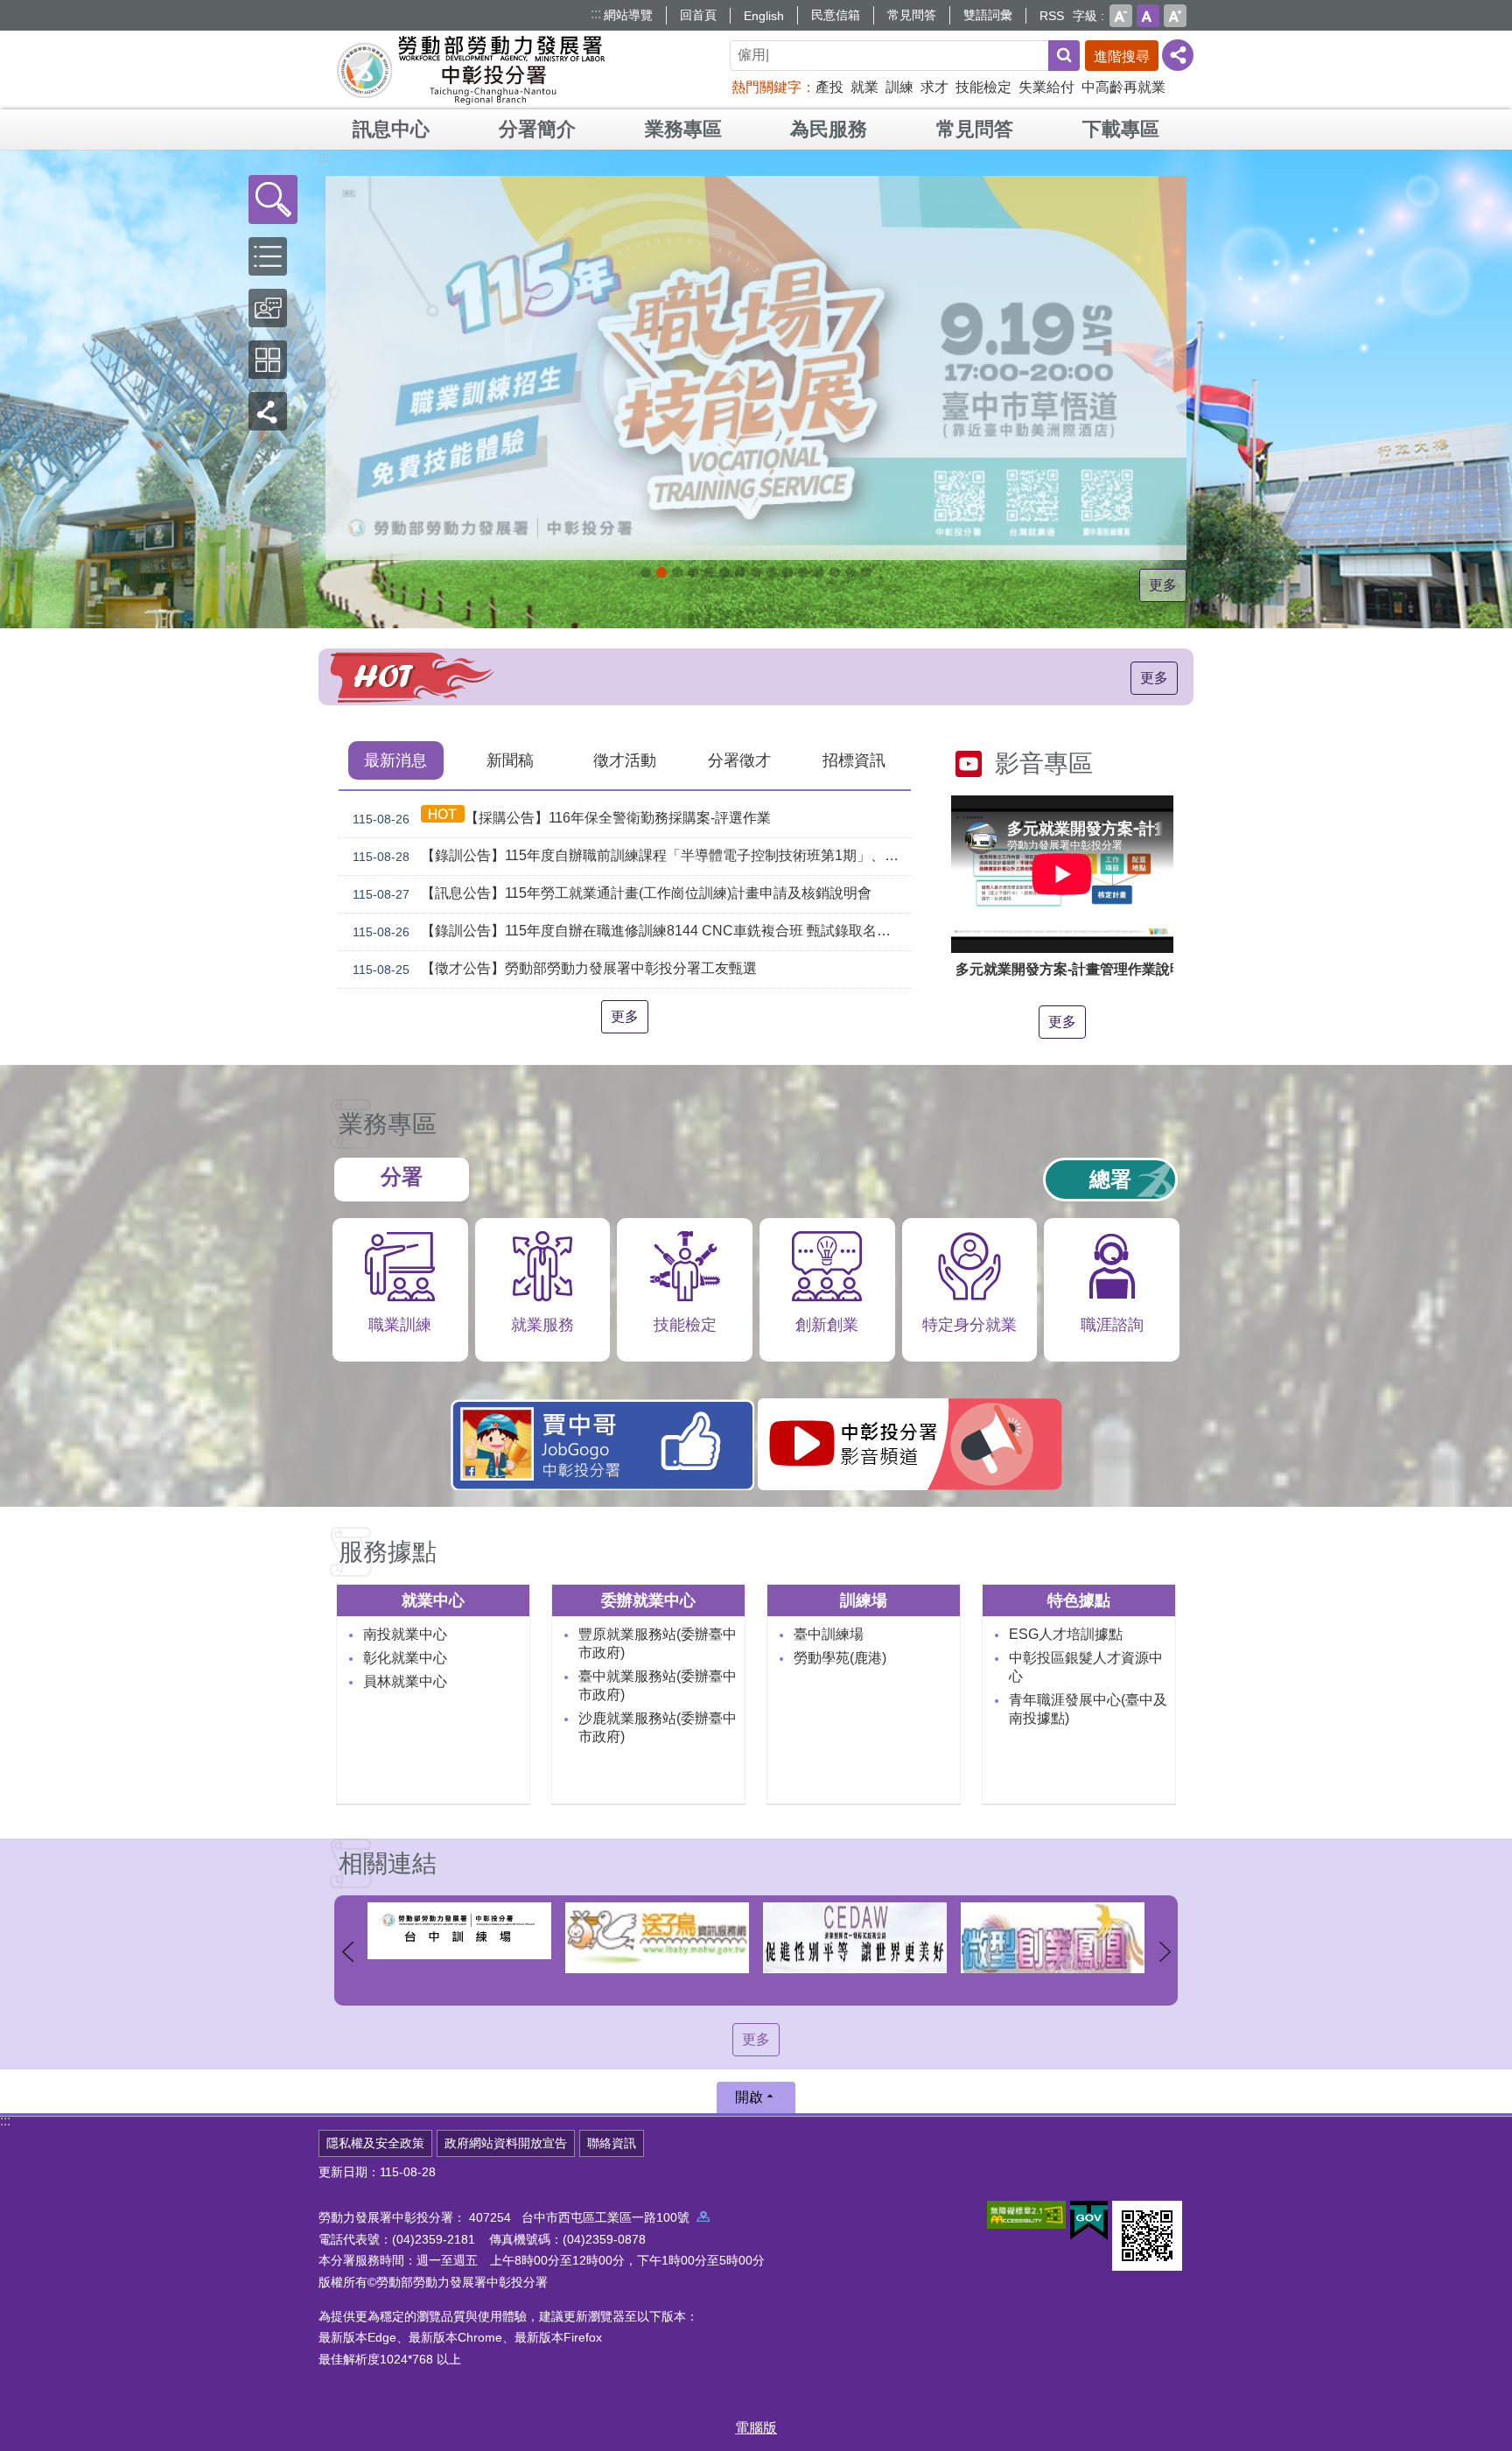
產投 (829, 87)
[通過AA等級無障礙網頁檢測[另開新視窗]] (1026, 2215)
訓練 (899, 87)
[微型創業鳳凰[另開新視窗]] (855, 1938)
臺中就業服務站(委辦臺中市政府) (658, 1685)
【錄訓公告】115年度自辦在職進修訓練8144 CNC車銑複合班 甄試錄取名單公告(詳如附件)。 (632, 931)
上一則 (347, 1952)
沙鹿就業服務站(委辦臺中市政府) (658, 1727)
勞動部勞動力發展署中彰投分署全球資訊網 (471, 70)
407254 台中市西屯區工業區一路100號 (583, 2217)
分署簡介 (537, 129)
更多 (1163, 585)
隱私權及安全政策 (375, 2143)
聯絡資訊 (612, 2143)
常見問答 (912, 15)
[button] (273, 200)
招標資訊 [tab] (854, 760)
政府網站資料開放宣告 (506, 2143)
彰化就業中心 (405, 1658)
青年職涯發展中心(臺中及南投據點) (1088, 1709)
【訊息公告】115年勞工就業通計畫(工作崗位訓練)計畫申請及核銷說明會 (612, 893)
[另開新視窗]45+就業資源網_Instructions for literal (850, 572)
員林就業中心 (405, 1681)
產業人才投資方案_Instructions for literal (819, 572)
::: (596, 14)
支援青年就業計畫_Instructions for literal (772, 572)
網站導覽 (628, 15)
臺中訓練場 (829, 1634)
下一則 (1165, 1952)
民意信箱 (836, 15)
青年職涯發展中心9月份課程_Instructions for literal (646, 572)
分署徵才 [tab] (739, 760)
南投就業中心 (405, 1634)
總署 (1110, 1179)
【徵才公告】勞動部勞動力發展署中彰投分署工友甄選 (555, 969)
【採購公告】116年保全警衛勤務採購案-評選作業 (562, 818)
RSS (1052, 16)
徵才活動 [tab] (625, 760)
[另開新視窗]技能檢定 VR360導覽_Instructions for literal (866, 572)
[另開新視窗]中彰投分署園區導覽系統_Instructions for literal (740, 572)
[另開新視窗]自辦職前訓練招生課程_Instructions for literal (677, 572)
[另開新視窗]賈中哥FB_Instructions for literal (787, 572)
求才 (934, 87)
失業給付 (1046, 87)
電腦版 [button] (756, 2428)
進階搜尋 (1122, 56)
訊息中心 (391, 129)
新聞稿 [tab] (510, 760)
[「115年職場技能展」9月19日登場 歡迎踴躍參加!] (756, 368)
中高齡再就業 (1123, 87)
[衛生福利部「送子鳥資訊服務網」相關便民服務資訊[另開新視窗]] (459, 1938)
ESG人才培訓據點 (1066, 1634)
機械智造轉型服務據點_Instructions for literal (803, 572)
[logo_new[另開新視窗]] (1053, 1931)
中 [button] (1148, 16)
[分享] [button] (1178, 55)
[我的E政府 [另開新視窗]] (1089, 2221)
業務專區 (683, 129)
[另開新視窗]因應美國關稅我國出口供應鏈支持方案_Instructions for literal (693, 572)
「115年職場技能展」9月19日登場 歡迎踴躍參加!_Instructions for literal (661, 572)
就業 (864, 87)
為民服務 (829, 129)
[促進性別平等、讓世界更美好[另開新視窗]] (657, 1938)
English (764, 16)
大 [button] (1175, 16)
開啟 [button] (749, 2097)
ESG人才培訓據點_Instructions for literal (724, 572)
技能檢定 (983, 87)
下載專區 (1121, 129)
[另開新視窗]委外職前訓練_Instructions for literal (835, 572)
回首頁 (698, 15)
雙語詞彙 (988, 15)
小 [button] (1121, 16)
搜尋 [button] (1064, 56)
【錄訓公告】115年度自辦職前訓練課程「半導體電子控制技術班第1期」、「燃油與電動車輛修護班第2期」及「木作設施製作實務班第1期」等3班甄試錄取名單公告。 (632, 856)
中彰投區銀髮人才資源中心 (1086, 1667)
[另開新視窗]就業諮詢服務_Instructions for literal (756, 572)
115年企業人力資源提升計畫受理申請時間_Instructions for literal (709, 572)
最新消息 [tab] (395, 760)
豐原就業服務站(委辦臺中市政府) (658, 1643)
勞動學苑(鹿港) (840, 1658)
